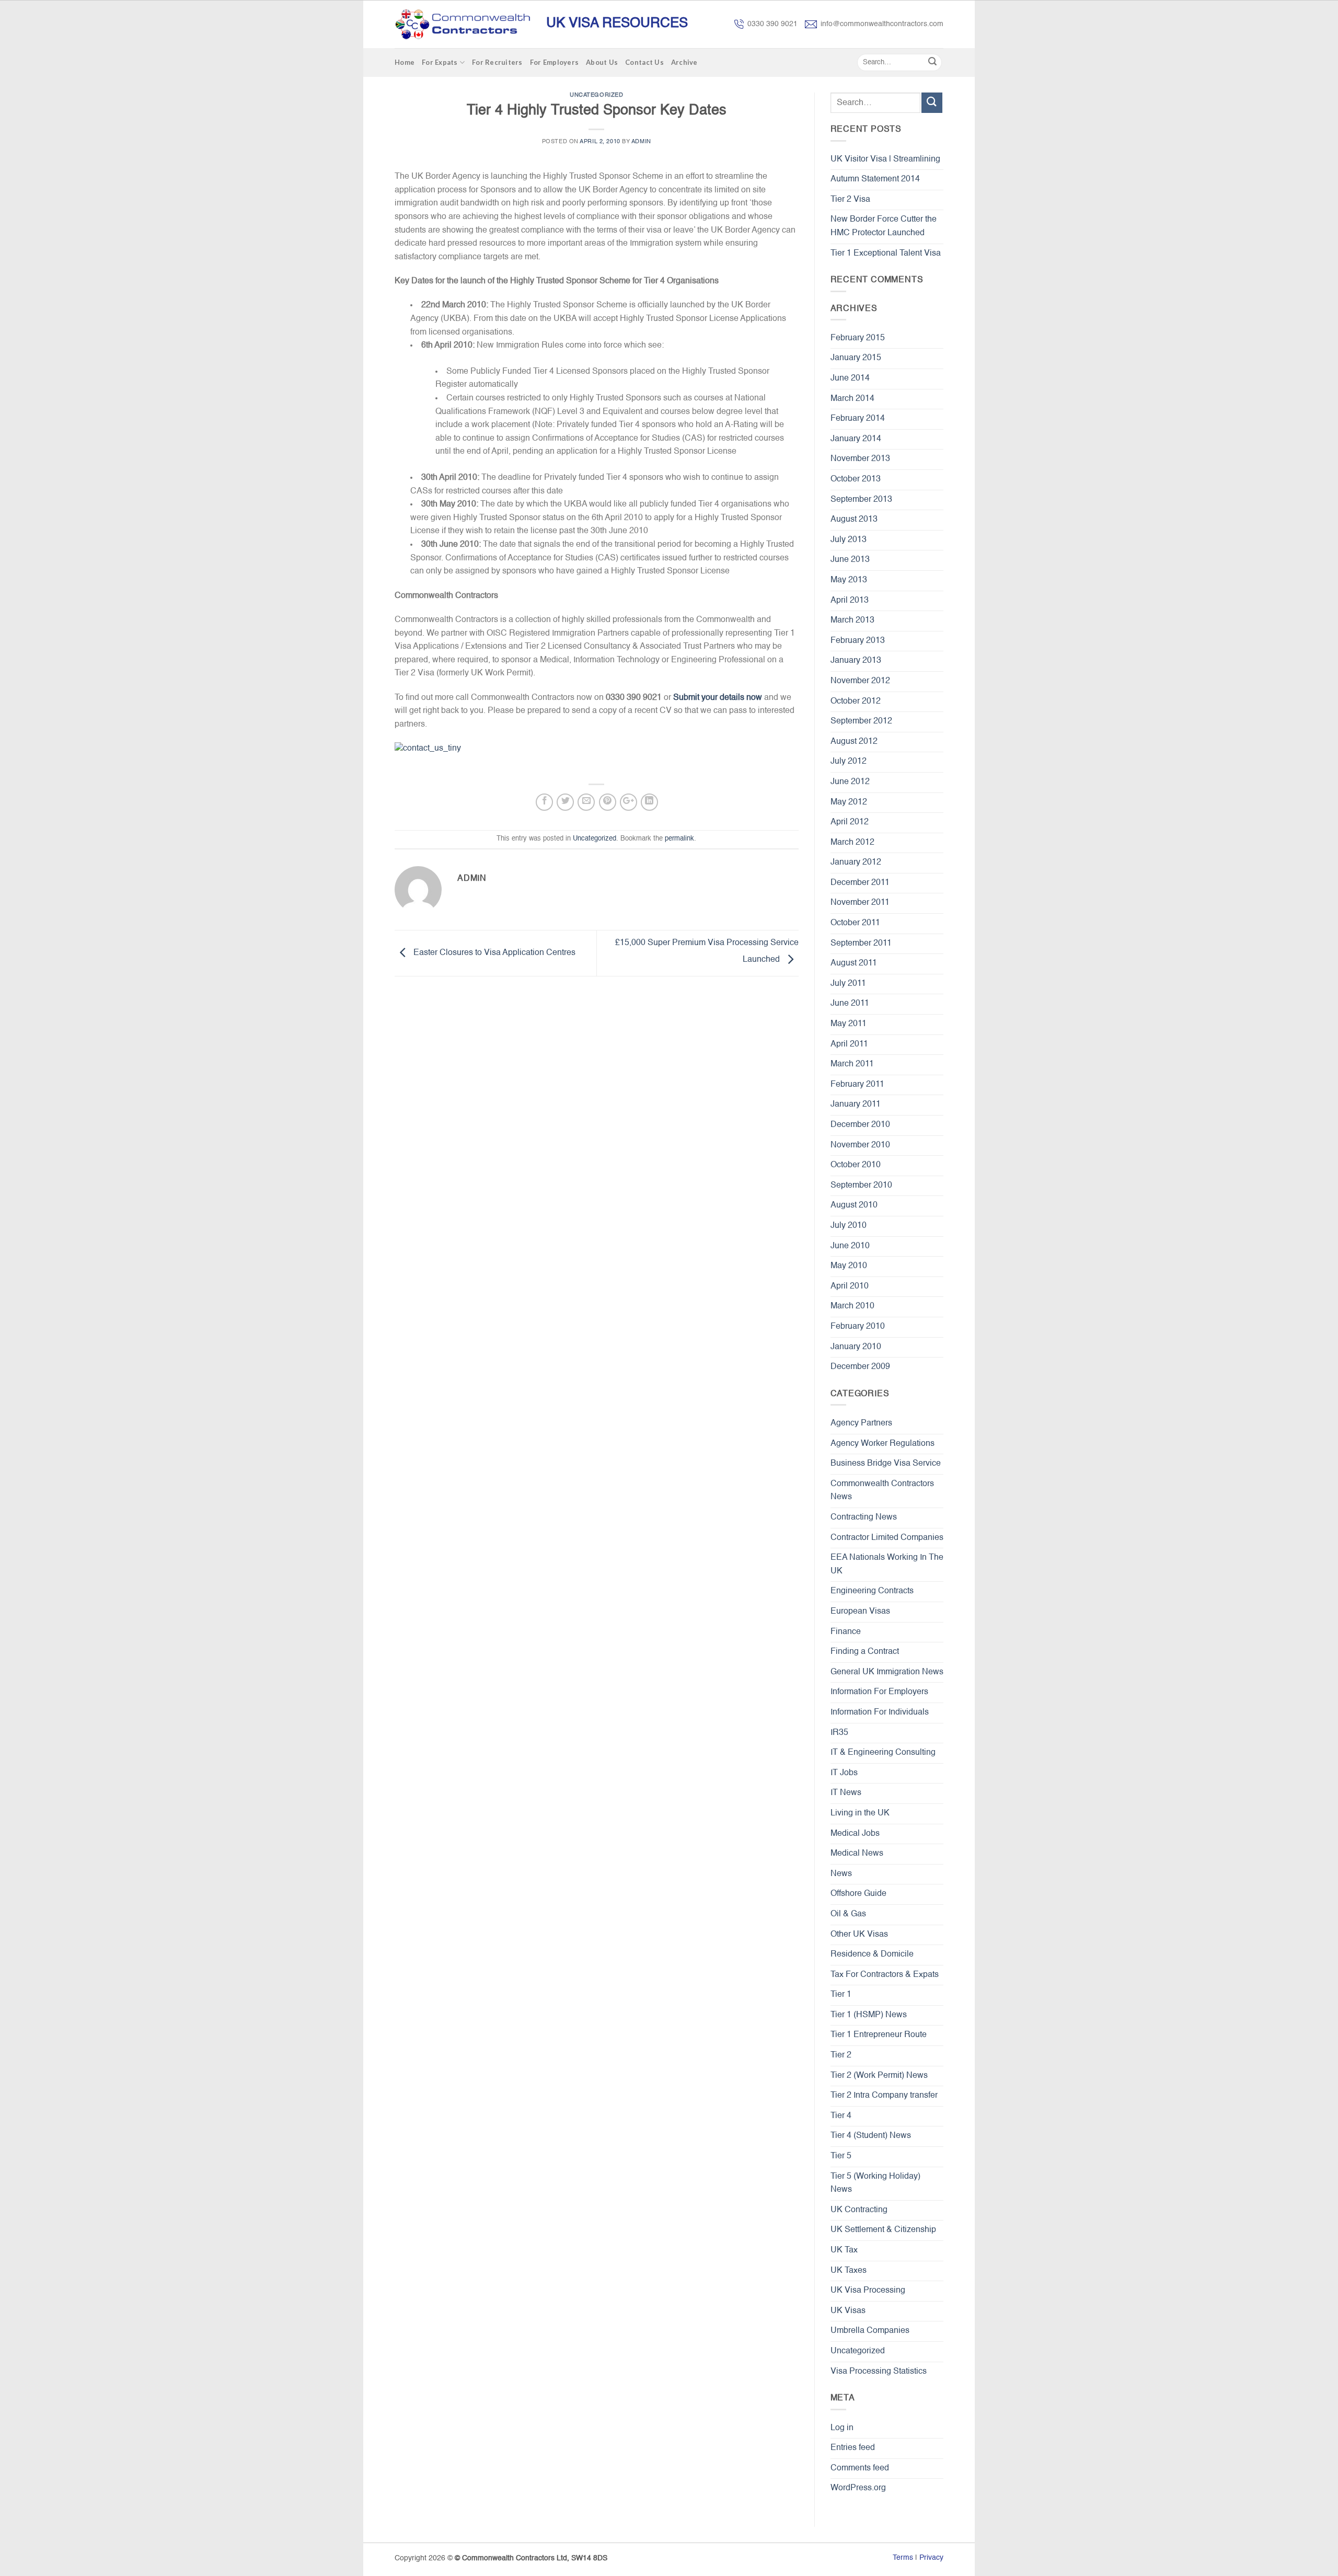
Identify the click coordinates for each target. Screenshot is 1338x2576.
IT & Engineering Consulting (883, 1753)
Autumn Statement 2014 (875, 179)
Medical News (857, 1854)
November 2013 (860, 459)
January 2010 (856, 1347)
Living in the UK (860, 1813)
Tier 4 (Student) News (871, 2136)
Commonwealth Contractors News (882, 1491)
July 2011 (848, 984)
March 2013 (852, 620)
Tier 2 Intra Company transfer (884, 2096)
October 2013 (856, 479)
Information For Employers (879, 1692)
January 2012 (856, 862)
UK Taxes (849, 2271)
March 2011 (852, 1064)
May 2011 (849, 1024)
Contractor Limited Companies (887, 1538)
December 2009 (860, 1367)
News (841, 1874)
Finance (846, 1632)
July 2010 (849, 1226)
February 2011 (857, 1085)
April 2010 (850, 1286)
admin (641, 142)
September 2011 (861, 944)
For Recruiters (497, 62)
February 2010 (858, 1327)
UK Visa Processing (868, 2291)
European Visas (860, 1612)
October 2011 (855, 923)
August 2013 (854, 520)
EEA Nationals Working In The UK (887, 1565)
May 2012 (849, 802)
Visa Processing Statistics (879, 2372)
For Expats (440, 62)
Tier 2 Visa (850, 200)
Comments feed (860, 2468)
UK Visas (848, 2311)
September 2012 (861, 721)
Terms (903, 2558)
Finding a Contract (865, 1652)
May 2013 (849, 580)
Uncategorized (596, 95)
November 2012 (860, 681)
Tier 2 (841, 2055)
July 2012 (849, 762)
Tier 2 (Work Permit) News (879, 2076)
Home (405, 62)
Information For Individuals (880, 1712)
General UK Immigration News (887, 1672)
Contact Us (644, 62)
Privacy (931, 2558)
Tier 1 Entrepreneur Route (879, 2035)
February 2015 (858, 338)
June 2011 (850, 1004)
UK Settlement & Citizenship (883, 2230)
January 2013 (856, 661)
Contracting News (864, 1517)
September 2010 (861, 1186)
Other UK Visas (859, 1935)
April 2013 (850, 601)
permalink (679, 839)
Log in (842, 2428)
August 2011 (854, 963)
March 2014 (852, 399)
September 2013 (861, 500)
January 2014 (856, 439)
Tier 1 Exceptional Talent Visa (886, 254)
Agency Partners (861, 1423)
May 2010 (849, 1266)
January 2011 (856, 1105)
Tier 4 (841, 2116)
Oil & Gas (848, 1914)
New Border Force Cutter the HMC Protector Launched (884, 226)
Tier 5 (841, 2156)
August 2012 (854, 742)
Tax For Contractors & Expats (885, 1975)
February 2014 (858, 419)
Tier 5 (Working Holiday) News (875, 2183)
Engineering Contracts (872, 1591)
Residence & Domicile (872, 1954)
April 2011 (849, 1044)
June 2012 (850, 782)
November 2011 (860, 903)
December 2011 (860, 883)
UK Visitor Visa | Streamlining (885, 159)
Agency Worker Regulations (883, 1444)
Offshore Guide (858, 1894)
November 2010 (860, 1145)
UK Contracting (859, 2210)
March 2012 (852, 843)
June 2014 (850, 378)
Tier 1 (841, 1995)
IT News (846, 1793)
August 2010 (854, 1205)
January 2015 (856, 358)
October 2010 (856, 1165)
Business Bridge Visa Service (886, 1464)
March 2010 (852, 1306)
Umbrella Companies (870, 2331)
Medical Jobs (855, 1834)
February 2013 (858, 641)
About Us (602, 62)
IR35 (839, 1733)
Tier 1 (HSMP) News (869, 2015)
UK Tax (844, 2250)
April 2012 (850, 822)
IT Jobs (844, 1773)
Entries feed (853, 2448)
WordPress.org (858, 2488)
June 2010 (850, 1246)
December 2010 (860, 1125)
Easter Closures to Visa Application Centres (493, 953)
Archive (684, 62)
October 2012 (856, 701)
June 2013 (850, 560)
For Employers (554, 62)
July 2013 (849, 540)
